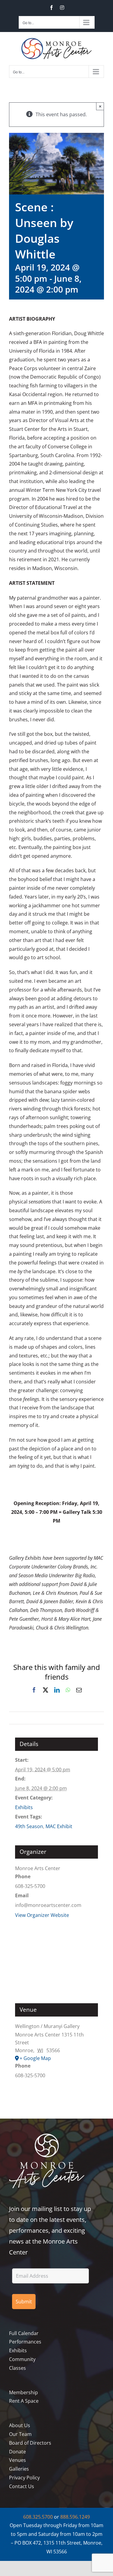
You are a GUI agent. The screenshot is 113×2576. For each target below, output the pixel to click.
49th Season (29, 1826)
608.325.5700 (38, 2517)
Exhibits (24, 1807)
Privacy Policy (24, 2478)
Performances (25, 2342)
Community (22, 2359)
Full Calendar (24, 2333)
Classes (17, 2368)
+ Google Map (35, 2058)
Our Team (20, 2434)
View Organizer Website (42, 1915)
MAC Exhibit (59, 1826)
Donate (17, 2452)
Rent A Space (24, 2401)
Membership (24, 2392)
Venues (17, 2460)
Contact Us (22, 2486)
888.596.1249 (75, 2517)
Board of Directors (30, 2443)
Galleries (19, 2469)
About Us (20, 2425)
